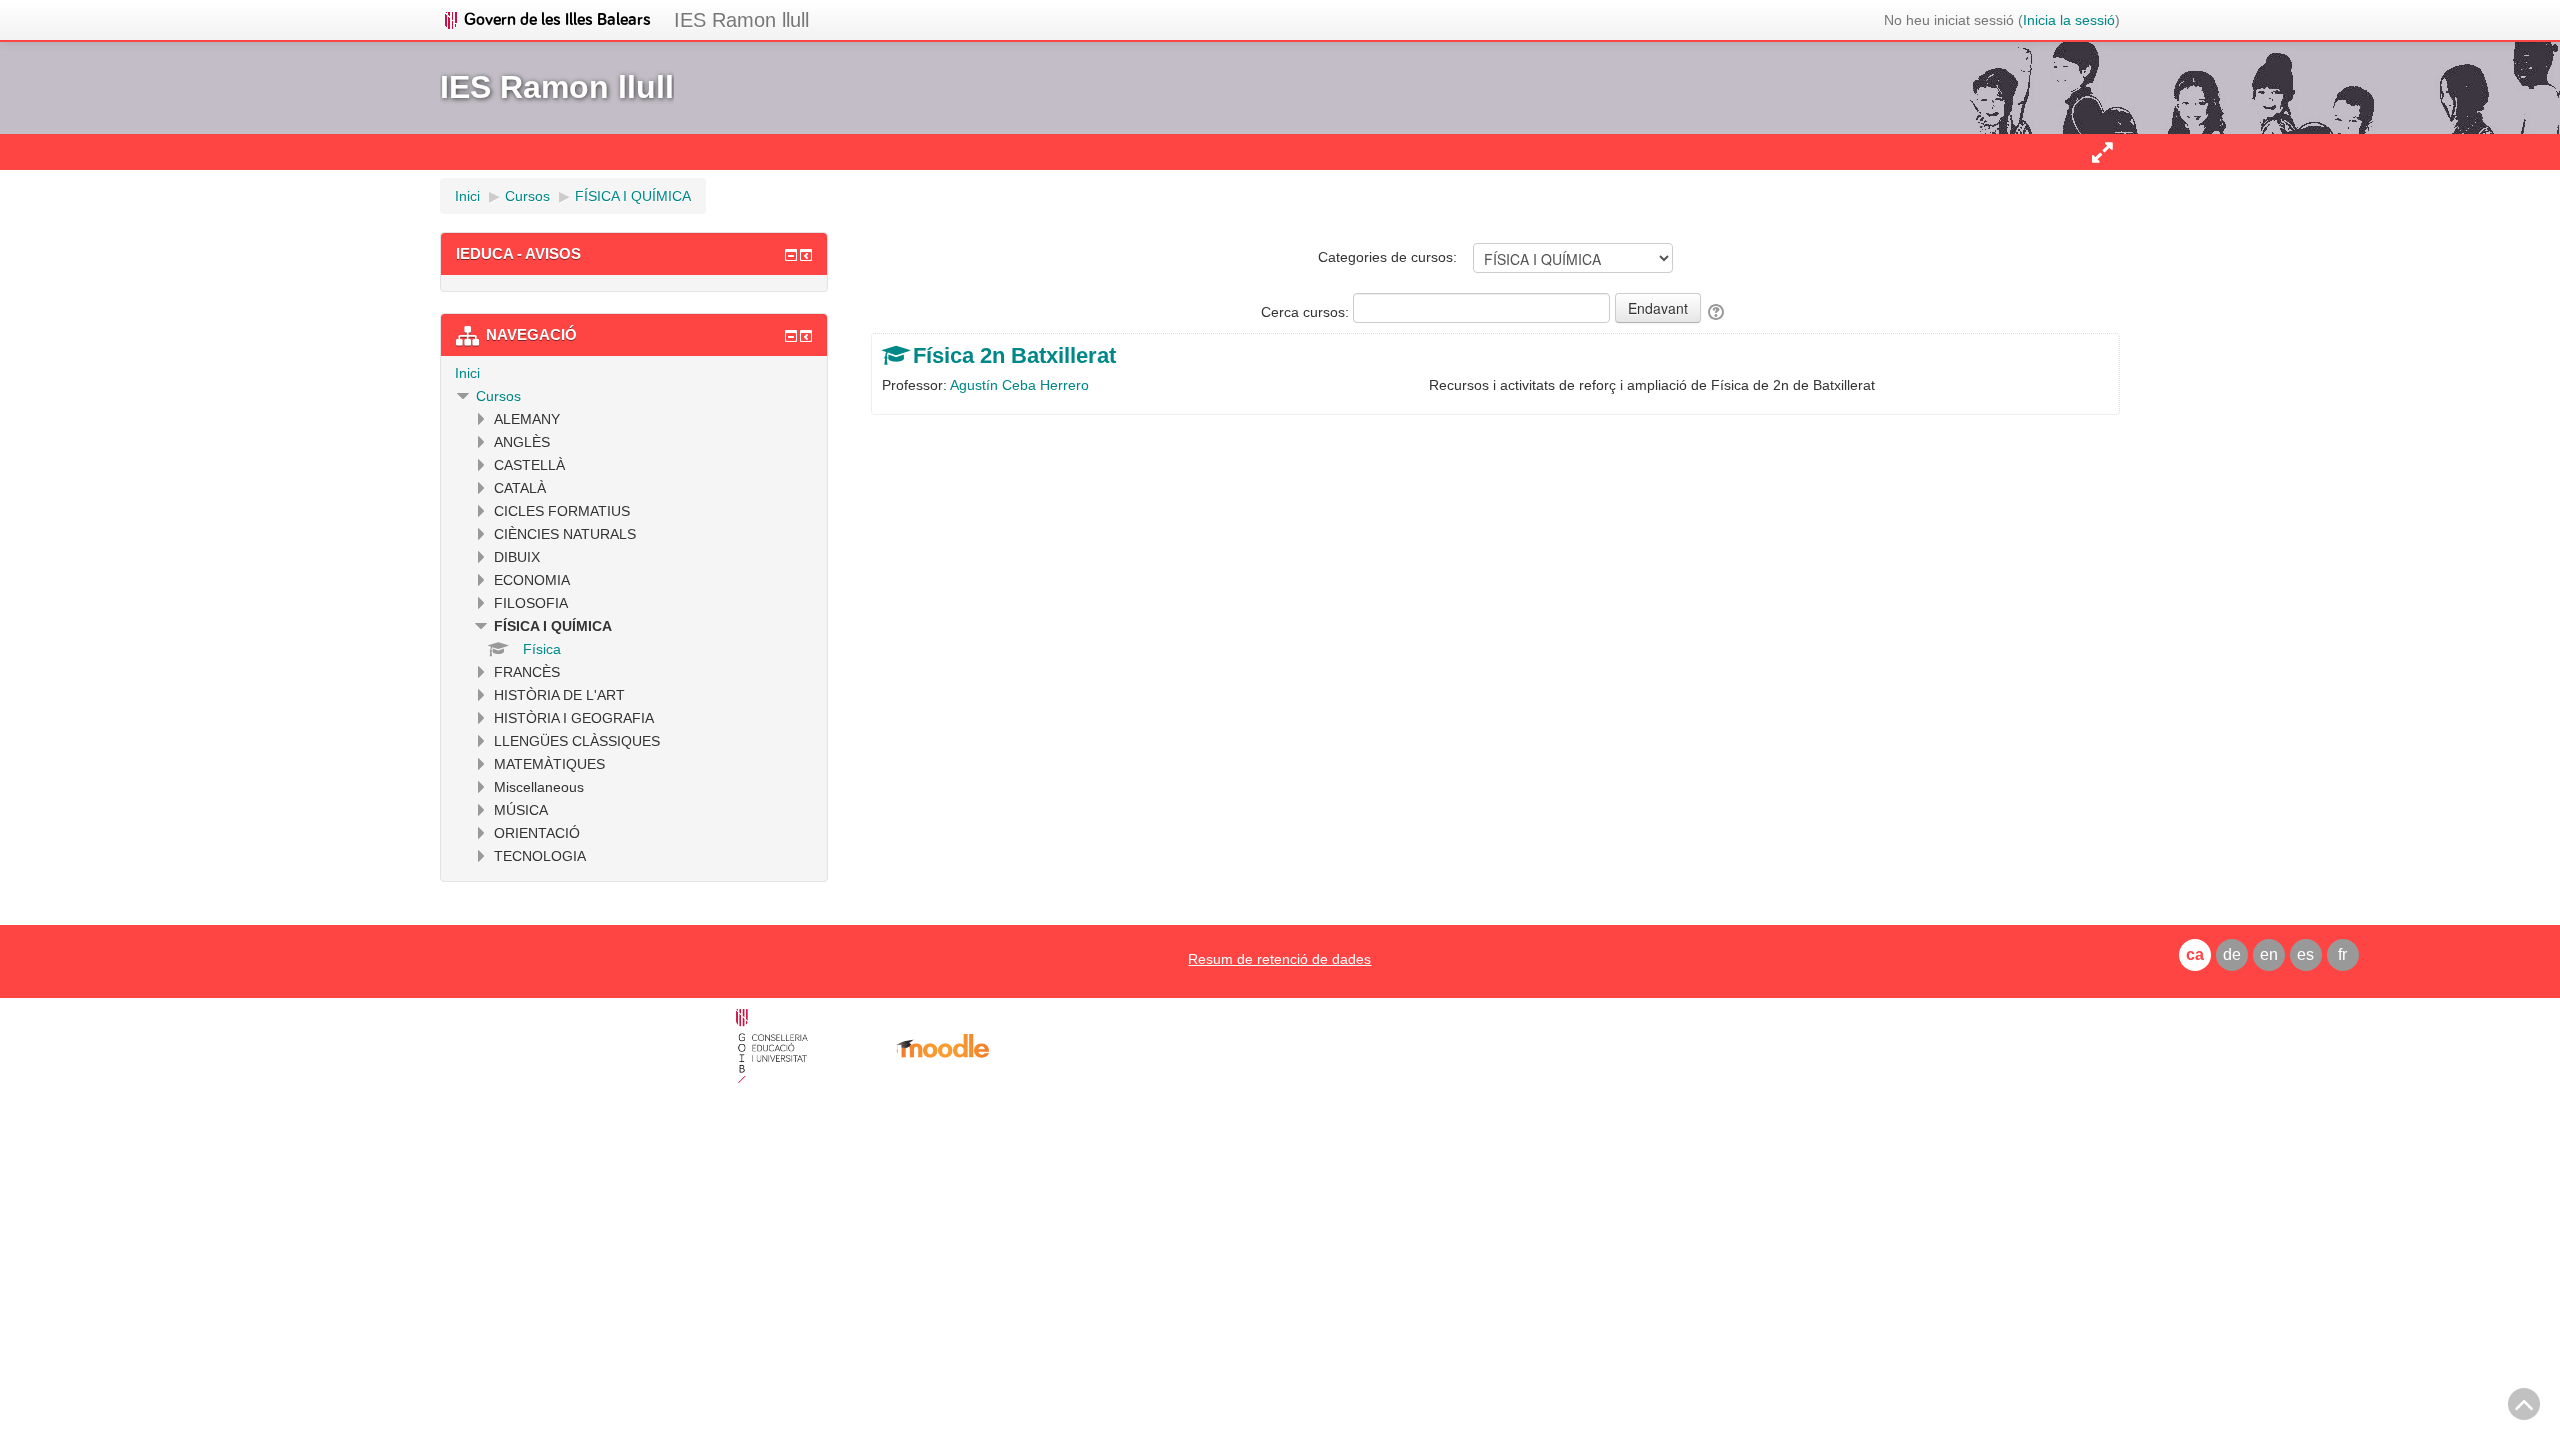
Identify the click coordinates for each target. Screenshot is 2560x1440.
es (2305, 954)
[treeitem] (634, 373)
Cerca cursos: (1307, 312)
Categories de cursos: (1387, 257)
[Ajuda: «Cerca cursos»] (1717, 312)
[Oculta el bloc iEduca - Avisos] (791, 255)
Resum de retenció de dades (1279, 959)
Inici (467, 373)
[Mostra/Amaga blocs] (2102, 152)
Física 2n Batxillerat (1014, 355)
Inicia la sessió (2069, 20)
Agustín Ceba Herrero (1019, 385)
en (2269, 954)
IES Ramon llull (741, 20)
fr (2342, 954)
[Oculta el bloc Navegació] (791, 336)
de (2232, 954)
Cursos (498, 396)
